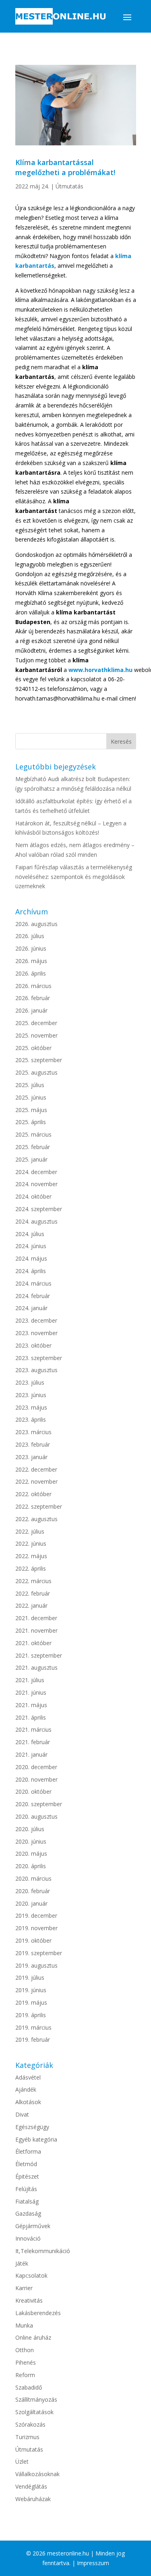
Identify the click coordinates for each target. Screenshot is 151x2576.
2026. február (33, 998)
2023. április (31, 1419)
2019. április (31, 2015)
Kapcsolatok (31, 2275)
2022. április (31, 1568)
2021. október (33, 1643)
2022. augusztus (36, 1519)
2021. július (30, 1680)
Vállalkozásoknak (37, 2474)
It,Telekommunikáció (43, 2251)
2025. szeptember (39, 1060)
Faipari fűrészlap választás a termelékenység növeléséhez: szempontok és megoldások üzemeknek (74, 877)
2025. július (30, 1085)
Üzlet (22, 2461)
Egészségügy (32, 2127)
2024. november (36, 1184)
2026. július (30, 936)
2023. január (31, 1457)
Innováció (28, 2238)
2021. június (31, 1692)
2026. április (31, 973)
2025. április (31, 1122)
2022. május (31, 1556)
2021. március (33, 1729)
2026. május (31, 961)
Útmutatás (69, 186)
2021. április (31, 1717)
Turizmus (27, 2437)
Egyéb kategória (36, 2139)
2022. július (30, 1531)
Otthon (25, 2350)
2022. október (33, 1494)
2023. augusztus (36, 1370)
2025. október (33, 1048)
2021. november (36, 1630)
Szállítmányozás (36, 2399)
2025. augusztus (36, 1072)
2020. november (36, 1779)
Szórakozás (30, 2424)
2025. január (31, 1159)
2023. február (33, 1444)
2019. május (31, 2002)
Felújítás (26, 2189)
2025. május (31, 1110)
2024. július (30, 1234)
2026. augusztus (36, 924)
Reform (25, 2375)
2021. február (33, 1742)
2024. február (33, 1296)
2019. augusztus (36, 1965)
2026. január (31, 1010)
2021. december (36, 1618)
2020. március (33, 1878)
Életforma (28, 2151)
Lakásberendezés (38, 2313)
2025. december (36, 1023)
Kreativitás (29, 2300)
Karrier (24, 2288)
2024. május (31, 1258)
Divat (22, 2114)
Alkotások (28, 2102)
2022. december (36, 1469)
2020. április (31, 1866)
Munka (24, 2325)
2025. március (33, 1134)
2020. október (33, 1791)
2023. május (31, 1407)
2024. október (33, 1196)
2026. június (31, 948)
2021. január (31, 1754)
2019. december (36, 1915)
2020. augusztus (36, 1816)
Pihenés (26, 2362)
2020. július (30, 1829)
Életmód (26, 2164)
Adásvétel (28, 2077)
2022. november (36, 1481)
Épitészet (27, 2176)
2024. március (33, 1283)
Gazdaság (28, 2213)
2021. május (31, 1705)
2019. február (33, 2040)
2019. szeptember (39, 1953)
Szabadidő (29, 2387)
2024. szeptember (39, 1209)
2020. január (31, 1903)
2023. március (33, 1432)
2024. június (31, 1246)
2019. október (33, 1940)
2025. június (31, 1097)
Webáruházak (33, 2499)
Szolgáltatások (34, 2412)
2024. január (31, 1308)
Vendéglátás (31, 2486)
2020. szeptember (39, 1804)
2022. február (33, 1593)
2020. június (31, 1841)
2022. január (31, 1605)
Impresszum (93, 2563)
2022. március (33, 1581)
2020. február (33, 1891)
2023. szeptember (39, 1358)
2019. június (31, 1990)
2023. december (36, 1320)
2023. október (33, 1345)
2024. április (31, 1271)
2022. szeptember (39, 1506)
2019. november (36, 1928)
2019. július (30, 1977)
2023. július (30, 1382)
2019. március (33, 2027)
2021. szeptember (39, 1655)
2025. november (36, 1035)
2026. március (33, 986)
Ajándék (26, 2089)
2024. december (36, 1172)
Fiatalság (27, 2201)
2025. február (33, 1147)
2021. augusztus (36, 1667)
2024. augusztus (36, 1221)
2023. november (36, 1333)
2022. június (31, 1543)
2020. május (31, 1853)
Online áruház (33, 2337)
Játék (22, 2263)
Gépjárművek (33, 2226)
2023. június (31, 1395)
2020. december (36, 1767)
